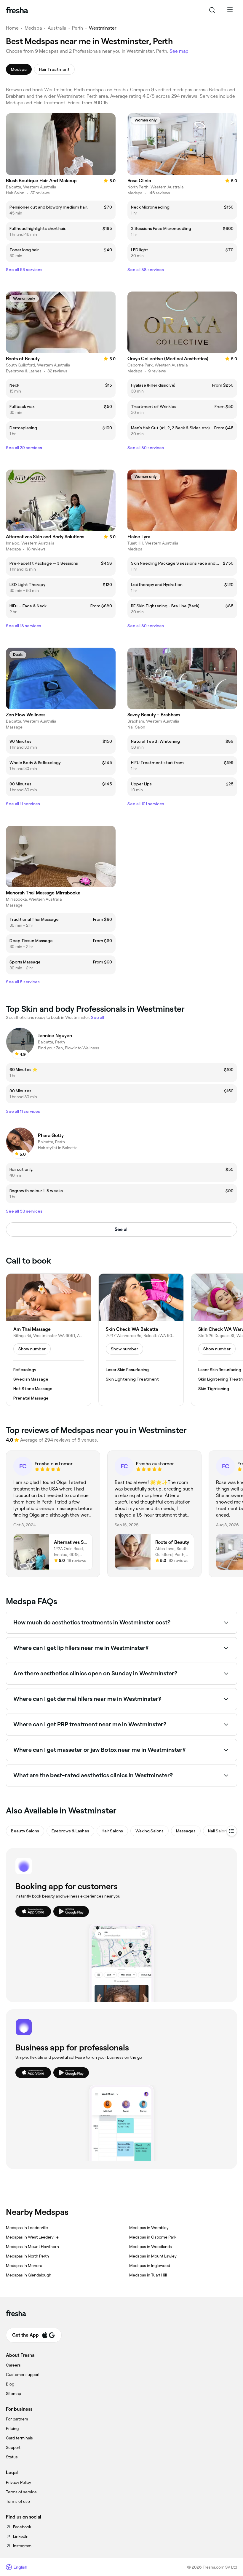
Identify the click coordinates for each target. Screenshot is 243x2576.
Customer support (23, 2375)
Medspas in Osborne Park (153, 2237)
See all (122, 1229)
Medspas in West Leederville (32, 2237)
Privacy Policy (19, 2482)
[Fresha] (17, 10)
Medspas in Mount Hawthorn (32, 2247)
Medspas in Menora (24, 2266)
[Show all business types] (232, 1831)
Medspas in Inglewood (150, 2266)
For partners (17, 2419)
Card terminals (19, 2438)
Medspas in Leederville (27, 2228)
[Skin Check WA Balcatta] (141, 1340)
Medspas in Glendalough (29, 2275)
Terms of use (18, 2501)
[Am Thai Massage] (49, 1340)
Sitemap (13, 2394)
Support (13, 2447)
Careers (13, 2365)
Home (12, 28)
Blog (10, 2384)
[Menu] (230, 10)
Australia (57, 28)
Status (12, 2457)
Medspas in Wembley (149, 2228)
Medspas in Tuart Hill (148, 2275)
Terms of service (21, 2492)
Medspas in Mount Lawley (153, 2256)
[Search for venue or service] (212, 10)
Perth (77, 28)
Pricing (12, 2428)
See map (179, 51)
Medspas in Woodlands (151, 2247)
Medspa (33, 28)
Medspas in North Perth (27, 2256)
